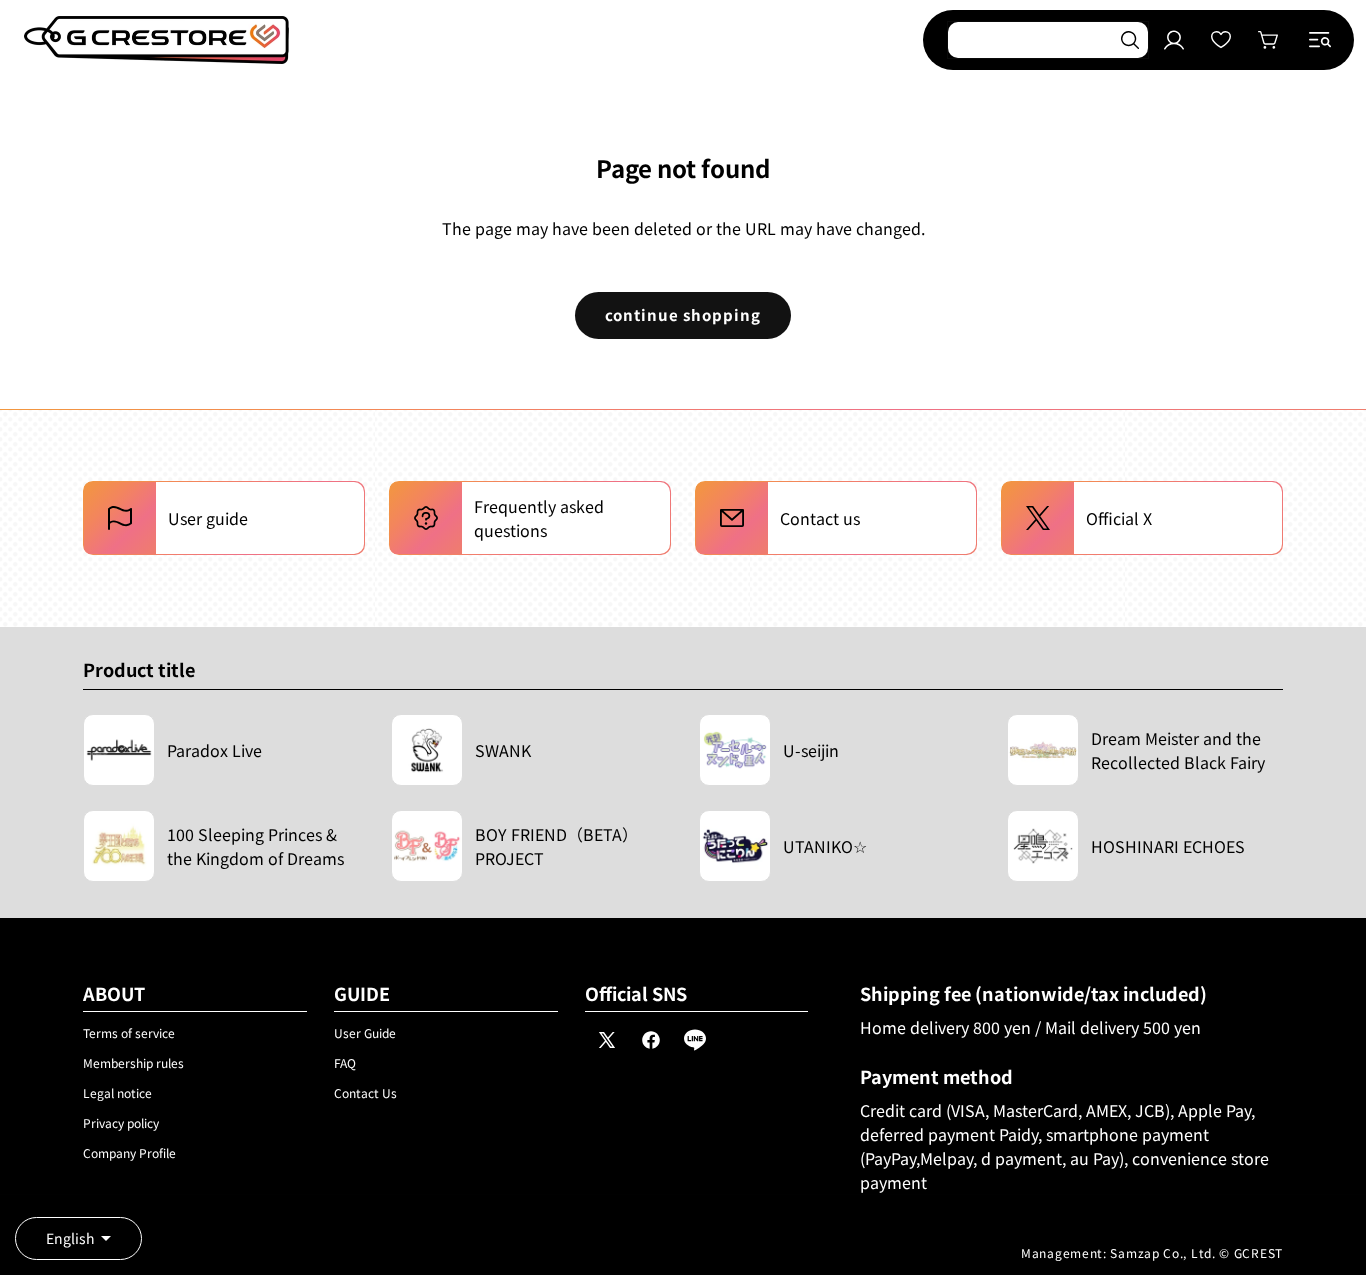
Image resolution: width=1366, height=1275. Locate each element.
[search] (1130, 40)
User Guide (365, 1032)
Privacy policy (121, 1122)
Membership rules (133, 1062)
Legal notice (117, 1092)
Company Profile (129, 1152)
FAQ (345, 1062)
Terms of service (129, 1032)
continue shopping (683, 314)
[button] (1320, 40)
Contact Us (365, 1092)
